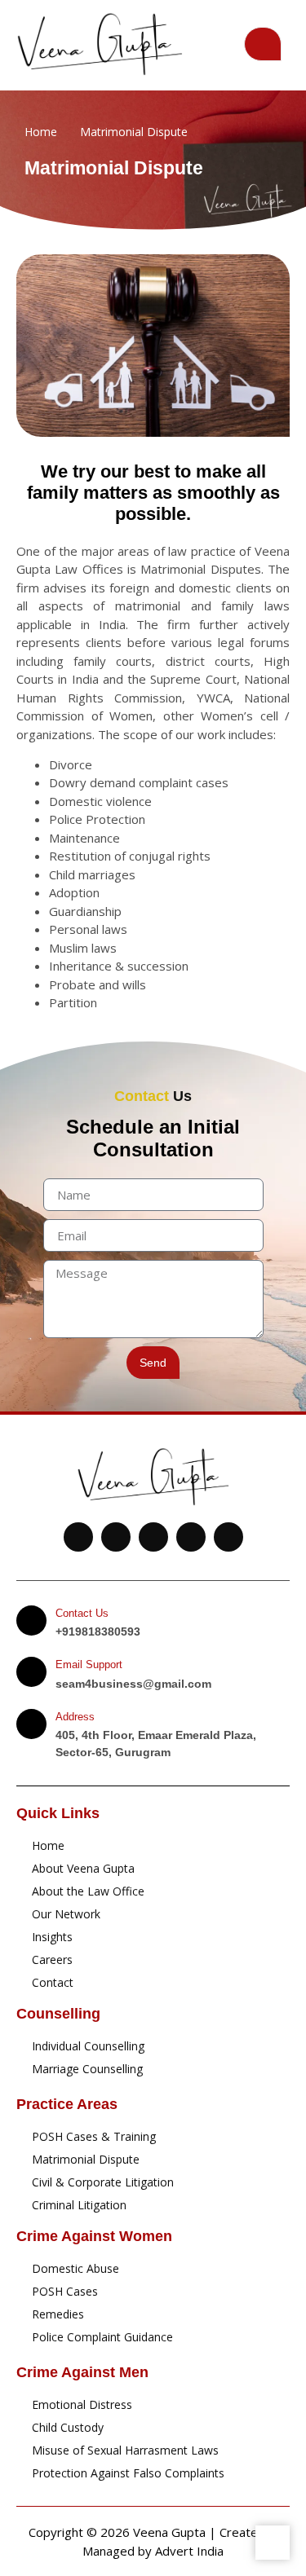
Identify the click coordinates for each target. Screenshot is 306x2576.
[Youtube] (78, 1537)
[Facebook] (153, 1537)
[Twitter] (116, 1537)
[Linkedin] (191, 1537)
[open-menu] (263, 44)
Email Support (89, 1664)
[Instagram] (228, 1537)
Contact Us (82, 1613)
